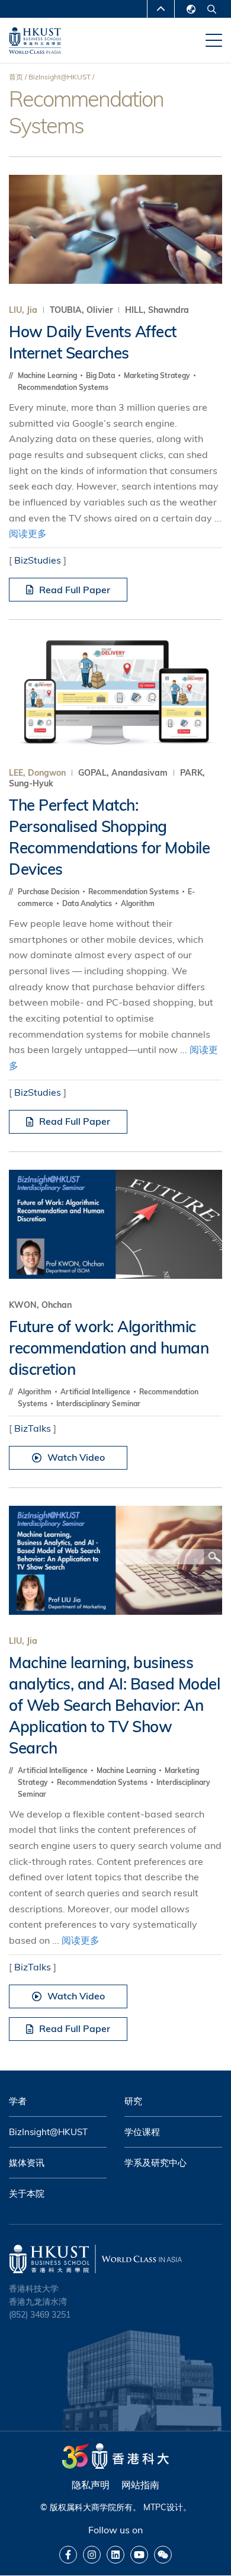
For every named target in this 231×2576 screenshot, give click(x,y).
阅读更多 (28, 533)
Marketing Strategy (158, 375)
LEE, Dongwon (37, 773)
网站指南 (140, 2485)
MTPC (155, 2507)
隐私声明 (91, 2485)
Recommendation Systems (63, 387)
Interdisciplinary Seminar (98, 1404)
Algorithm (138, 903)
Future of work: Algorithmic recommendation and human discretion (109, 1348)
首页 (16, 77)
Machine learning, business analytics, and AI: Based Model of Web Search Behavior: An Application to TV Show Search (114, 1705)
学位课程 (142, 2132)
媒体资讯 (27, 2163)
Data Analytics (88, 903)
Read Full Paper (75, 590)
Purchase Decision (49, 892)
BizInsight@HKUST (60, 77)
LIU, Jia (23, 310)
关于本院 (27, 2193)
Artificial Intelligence (96, 1392)
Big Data (101, 375)
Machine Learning (48, 375)
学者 (18, 2101)
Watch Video (76, 1457)
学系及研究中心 (155, 2163)
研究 (133, 2101)
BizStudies (38, 560)
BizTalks (33, 1428)
